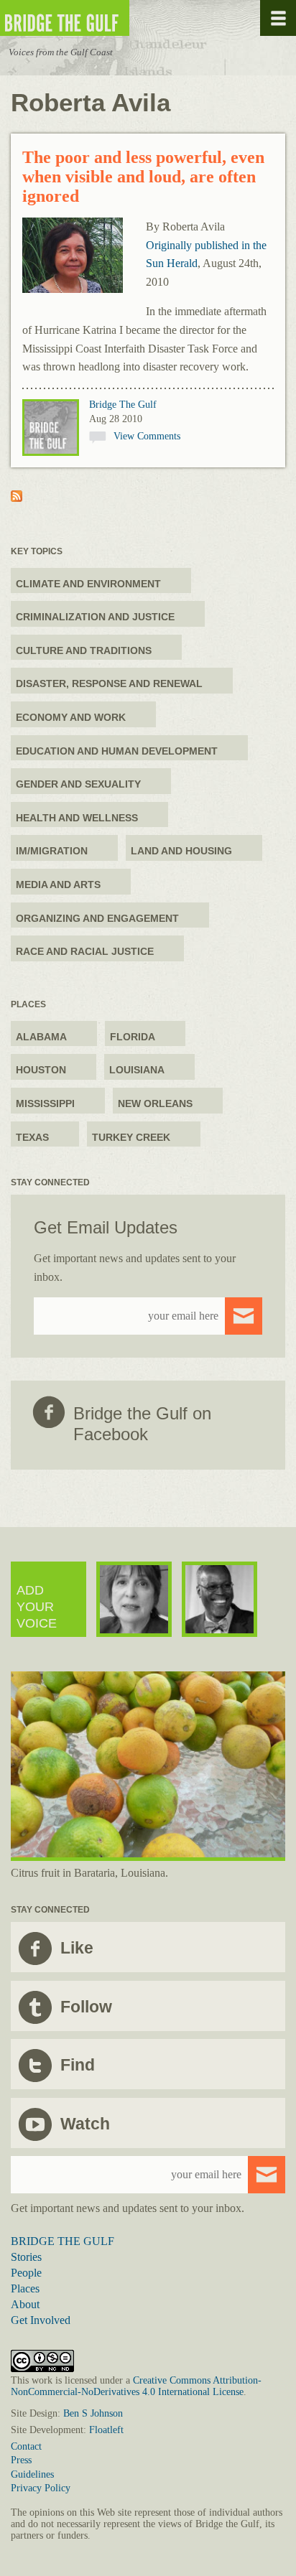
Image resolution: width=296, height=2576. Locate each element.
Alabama (41, 1037)
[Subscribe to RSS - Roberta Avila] (17, 498)
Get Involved (41, 2320)
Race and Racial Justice (85, 951)
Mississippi (45, 1103)
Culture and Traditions (84, 650)
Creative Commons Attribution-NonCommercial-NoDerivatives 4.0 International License (136, 2386)
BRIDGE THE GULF (63, 2241)
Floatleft (106, 2430)
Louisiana (137, 1070)
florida (133, 1037)
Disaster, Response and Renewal (109, 683)
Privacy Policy (41, 2488)
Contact (26, 2446)
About (25, 2304)
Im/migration (52, 851)
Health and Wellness (77, 818)
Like (77, 1948)
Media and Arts (58, 885)
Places (25, 2288)
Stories (26, 2257)
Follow (86, 2007)
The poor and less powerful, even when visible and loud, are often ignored (143, 177)
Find (78, 2065)
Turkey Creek (131, 1137)
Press (21, 2460)
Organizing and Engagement (97, 918)
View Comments (147, 436)
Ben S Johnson (93, 2413)
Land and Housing (181, 851)
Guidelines (32, 2474)
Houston (41, 1070)
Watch (85, 2124)
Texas (32, 1137)
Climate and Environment (88, 584)
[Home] (108, 18)
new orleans (155, 1103)
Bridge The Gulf (123, 405)
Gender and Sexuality (78, 784)
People (26, 2273)
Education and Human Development (117, 751)
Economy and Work (71, 717)
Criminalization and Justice (95, 617)
